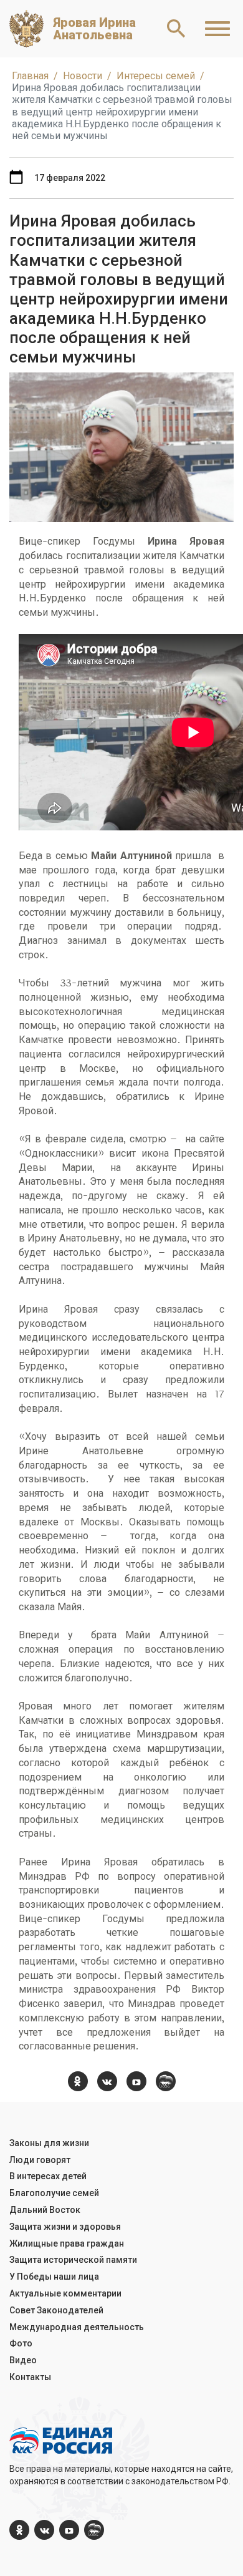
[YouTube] (136, 2081)
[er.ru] (166, 2081)
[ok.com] (78, 2081)
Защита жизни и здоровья (65, 2227)
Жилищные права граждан (67, 2243)
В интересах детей (48, 2176)
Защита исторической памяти (73, 2260)
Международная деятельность (77, 2327)
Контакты (30, 2377)
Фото (21, 2343)
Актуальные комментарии (65, 2293)
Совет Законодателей (56, 2310)
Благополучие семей (54, 2193)
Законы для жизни (49, 2143)
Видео (23, 2360)
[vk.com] (107, 2081)
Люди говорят (40, 2160)
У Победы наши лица (54, 2277)
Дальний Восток (45, 2210)
